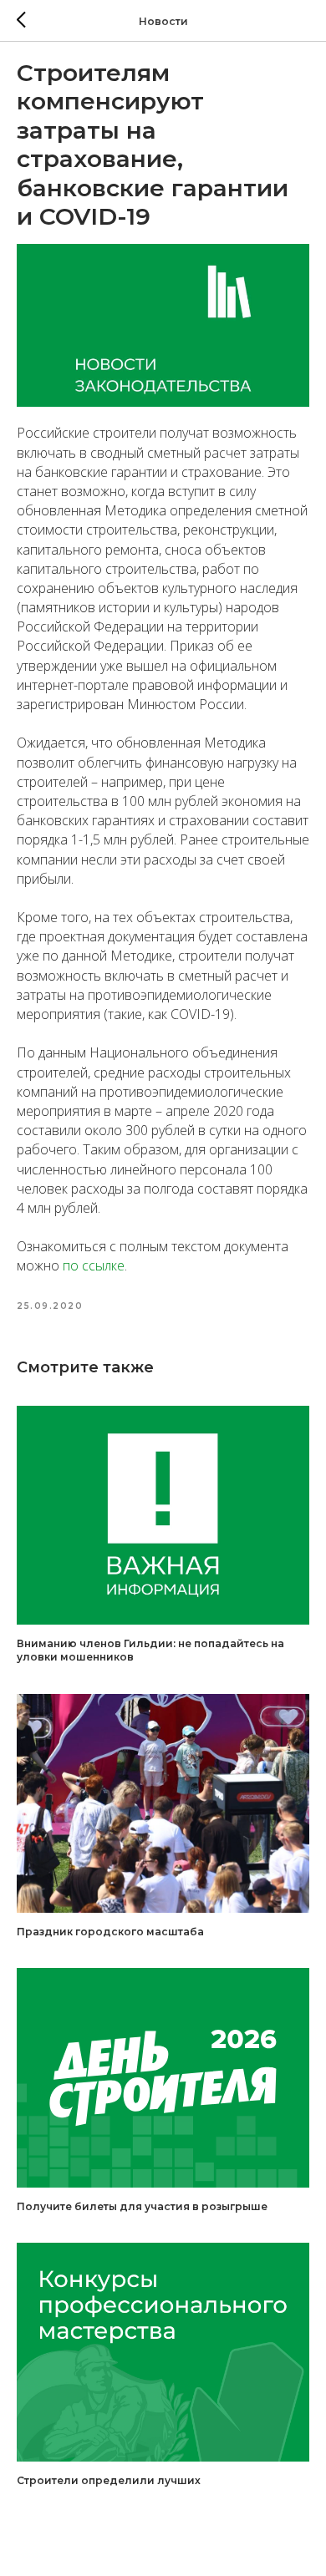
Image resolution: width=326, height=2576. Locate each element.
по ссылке (94, 1265)
